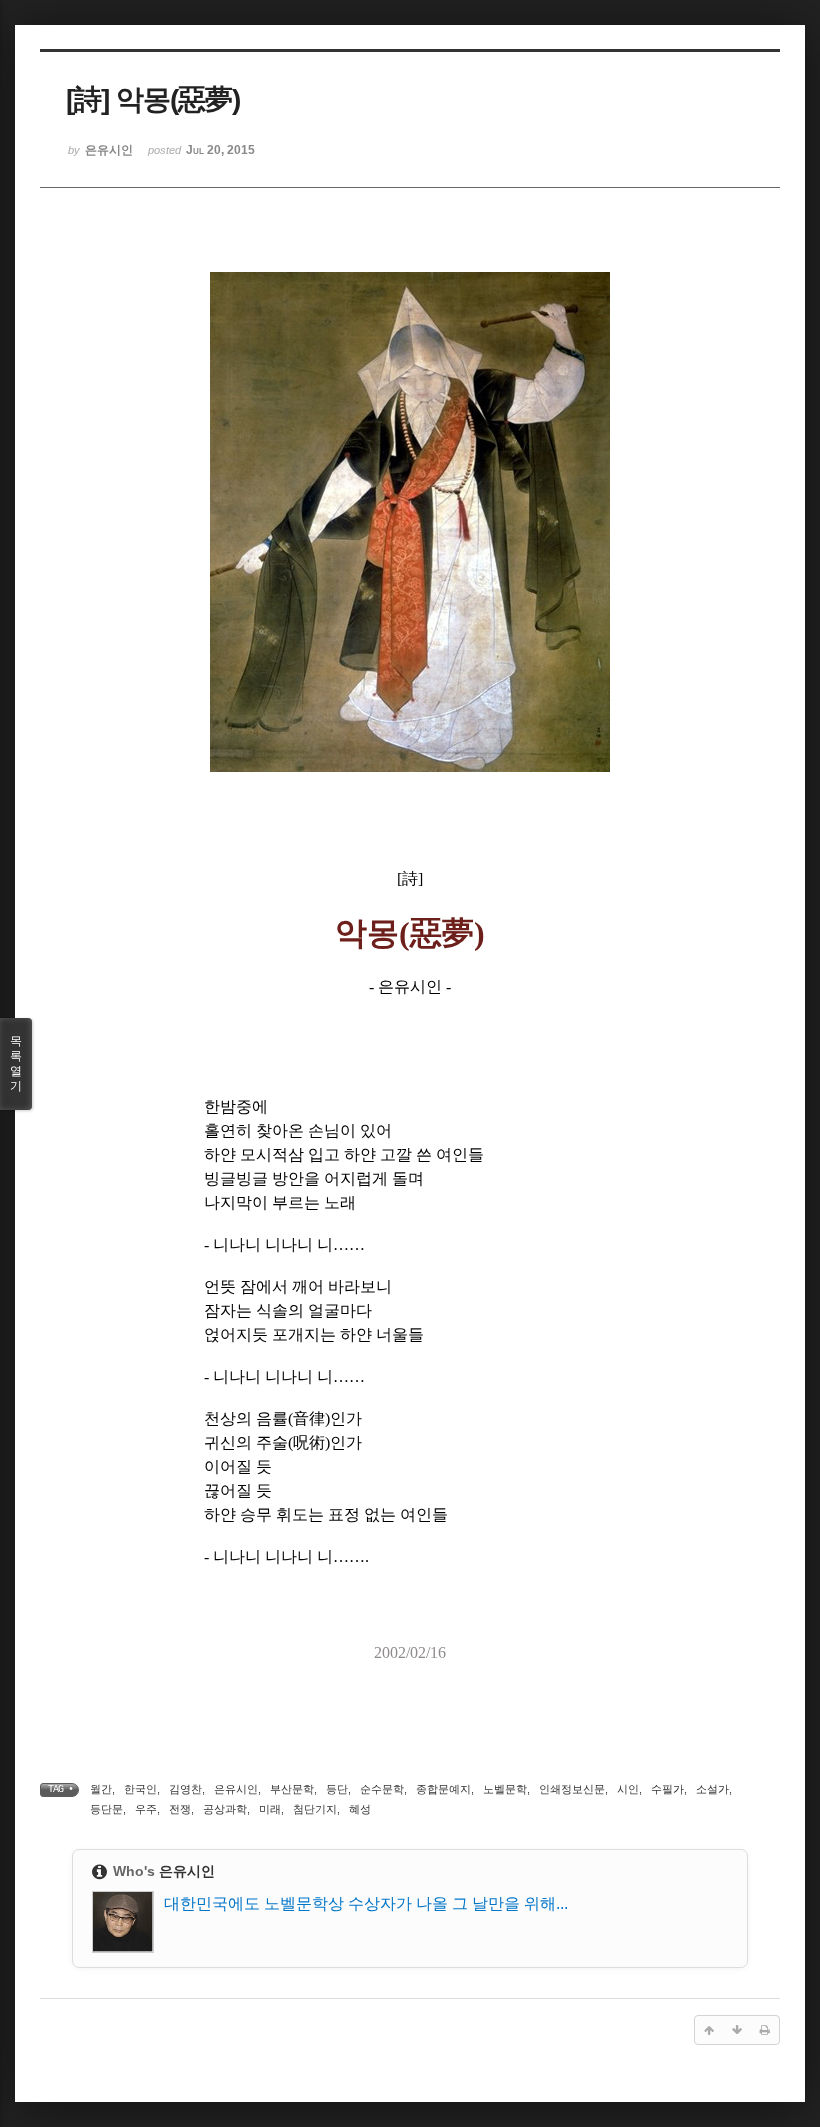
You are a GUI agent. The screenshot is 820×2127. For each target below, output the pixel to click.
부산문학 (292, 1789)
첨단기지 (315, 1809)
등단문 (106, 1809)
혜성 (360, 1809)
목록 (16, 1063)
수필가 (667, 1789)
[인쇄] (765, 2030)
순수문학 (382, 1789)
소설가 (712, 1789)
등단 (337, 1789)
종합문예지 (443, 1789)
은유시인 (236, 1789)
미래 (270, 1809)
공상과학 (225, 1809)
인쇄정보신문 (572, 1789)
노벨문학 (505, 1789)
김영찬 (185, 1789)
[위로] (709, 2030)
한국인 (140, 1789)
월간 (101, 1789)
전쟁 (180, 1809)
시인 (628, 1789)
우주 (146, 1809)
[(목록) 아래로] (737, 2030)
